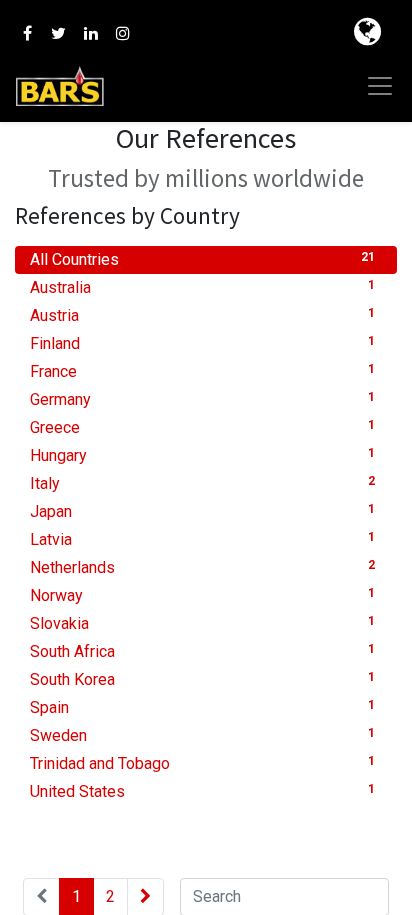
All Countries (202, 259)
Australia (202, 287)
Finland (202, 343)
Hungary (202, 455)
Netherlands (202, 567)
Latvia (202, 539)
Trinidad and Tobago (202, 763)
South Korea (202, 679)
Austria (202, 315)
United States (202, 791)
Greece (202, 427)
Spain (202, 707)
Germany (202, 399)
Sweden (202, 735)
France (202, 371)
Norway (202, 595)
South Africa (202, 651)
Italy (202, 483)
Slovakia (202, 623)
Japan (202, 511)
